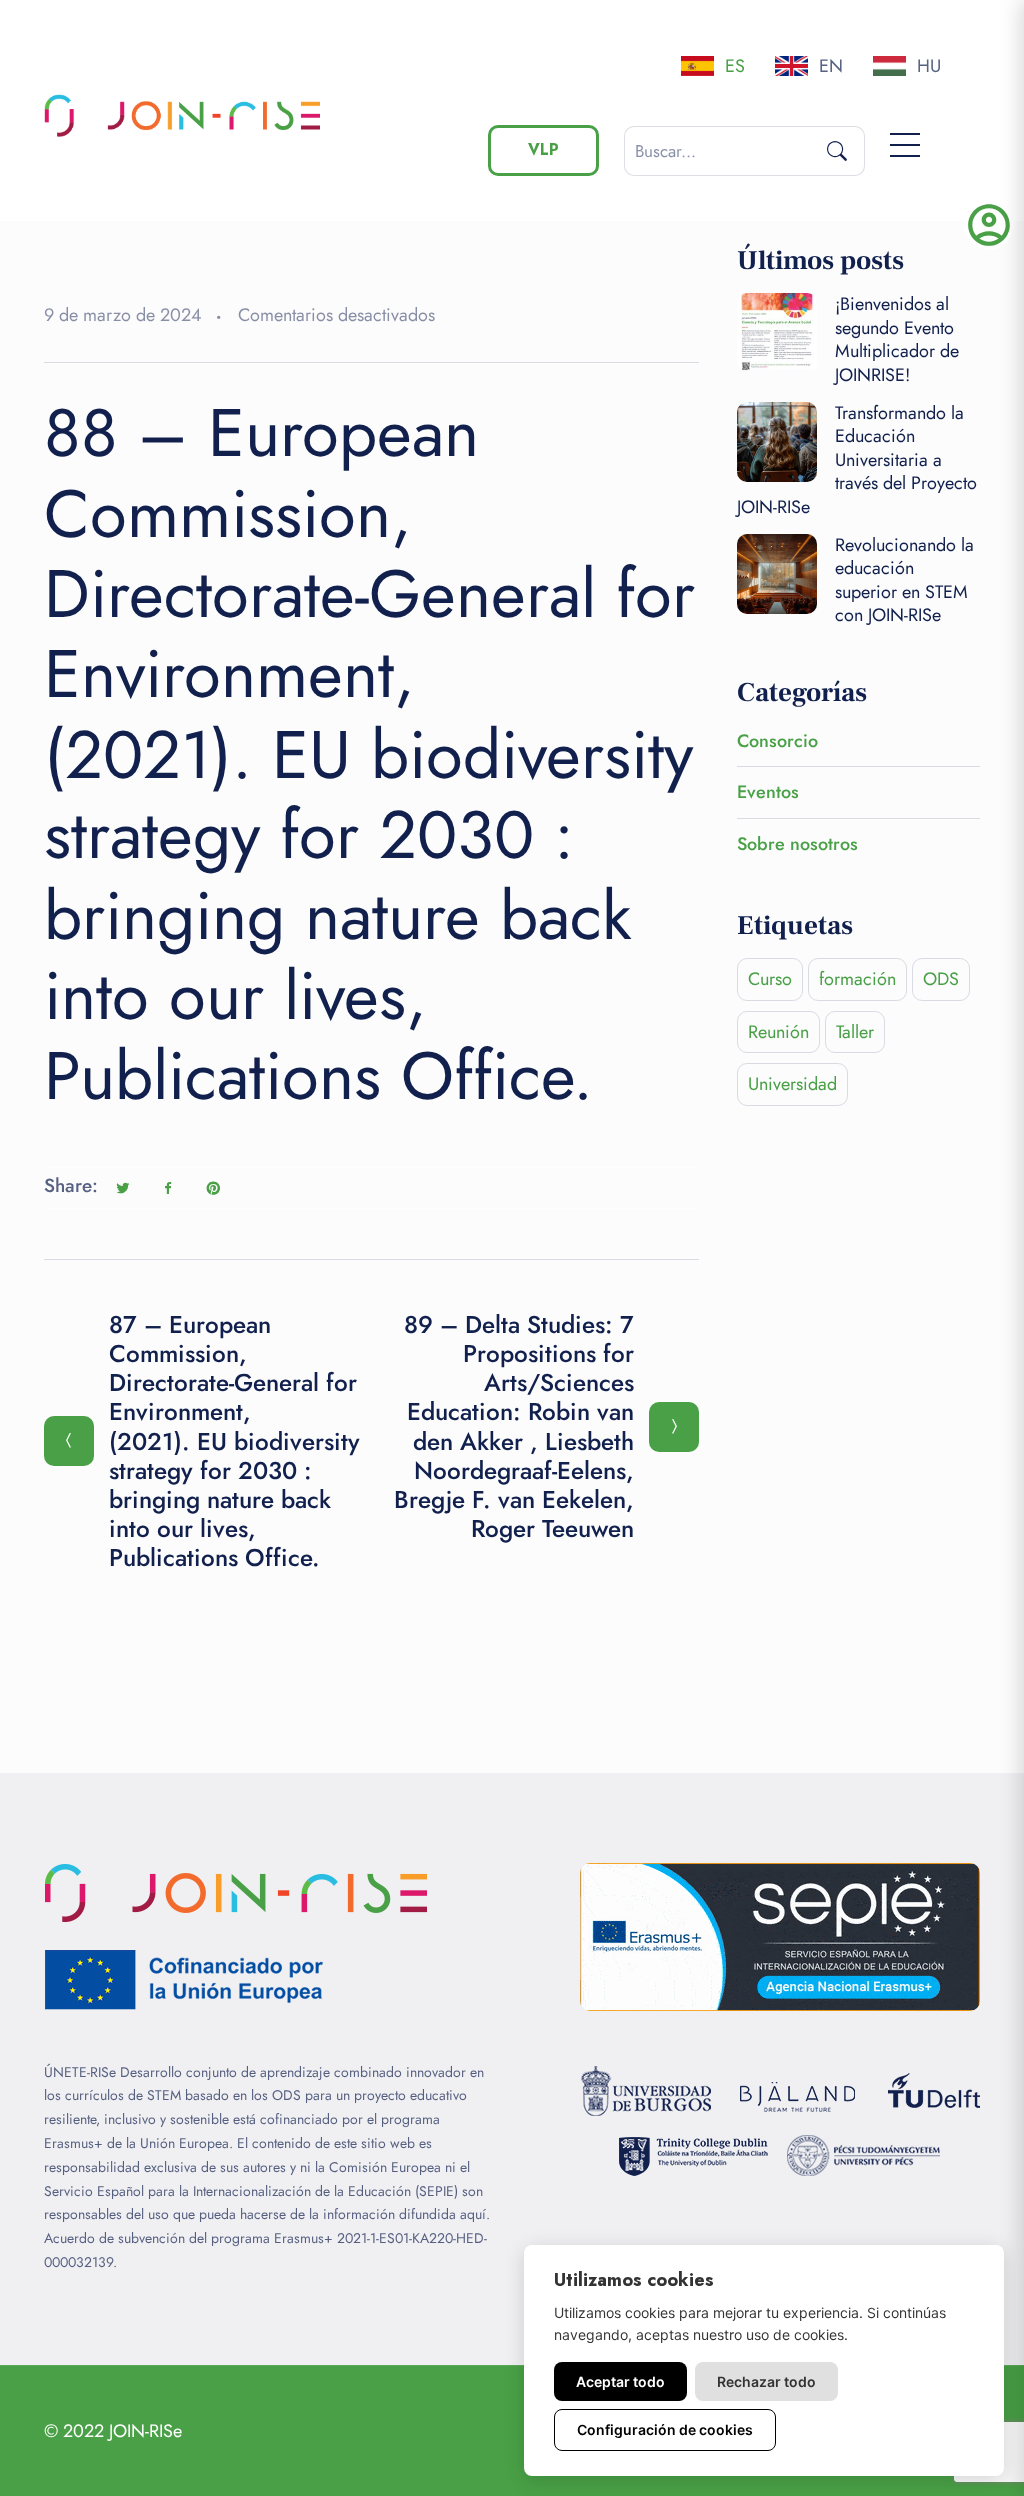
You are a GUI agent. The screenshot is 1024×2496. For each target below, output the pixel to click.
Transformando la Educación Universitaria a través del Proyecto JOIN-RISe (857, 460)
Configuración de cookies (665, 2429)
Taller (855, 1032)
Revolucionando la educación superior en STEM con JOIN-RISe (904, 580)
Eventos (768, 792)
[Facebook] (168, 1188)
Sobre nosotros (797, 844)
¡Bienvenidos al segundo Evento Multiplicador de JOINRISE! (897, 339)
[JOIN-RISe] (182, 115)
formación (857, 979)
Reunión (778, 1032)
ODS (941, 979)
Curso (770, 979)
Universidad (792, 1084)
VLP (543, 149)
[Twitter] (123, 1188)
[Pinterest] (213, 1188)
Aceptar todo (620, 2381)
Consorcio (777, 741)
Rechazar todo (766, 2381)
